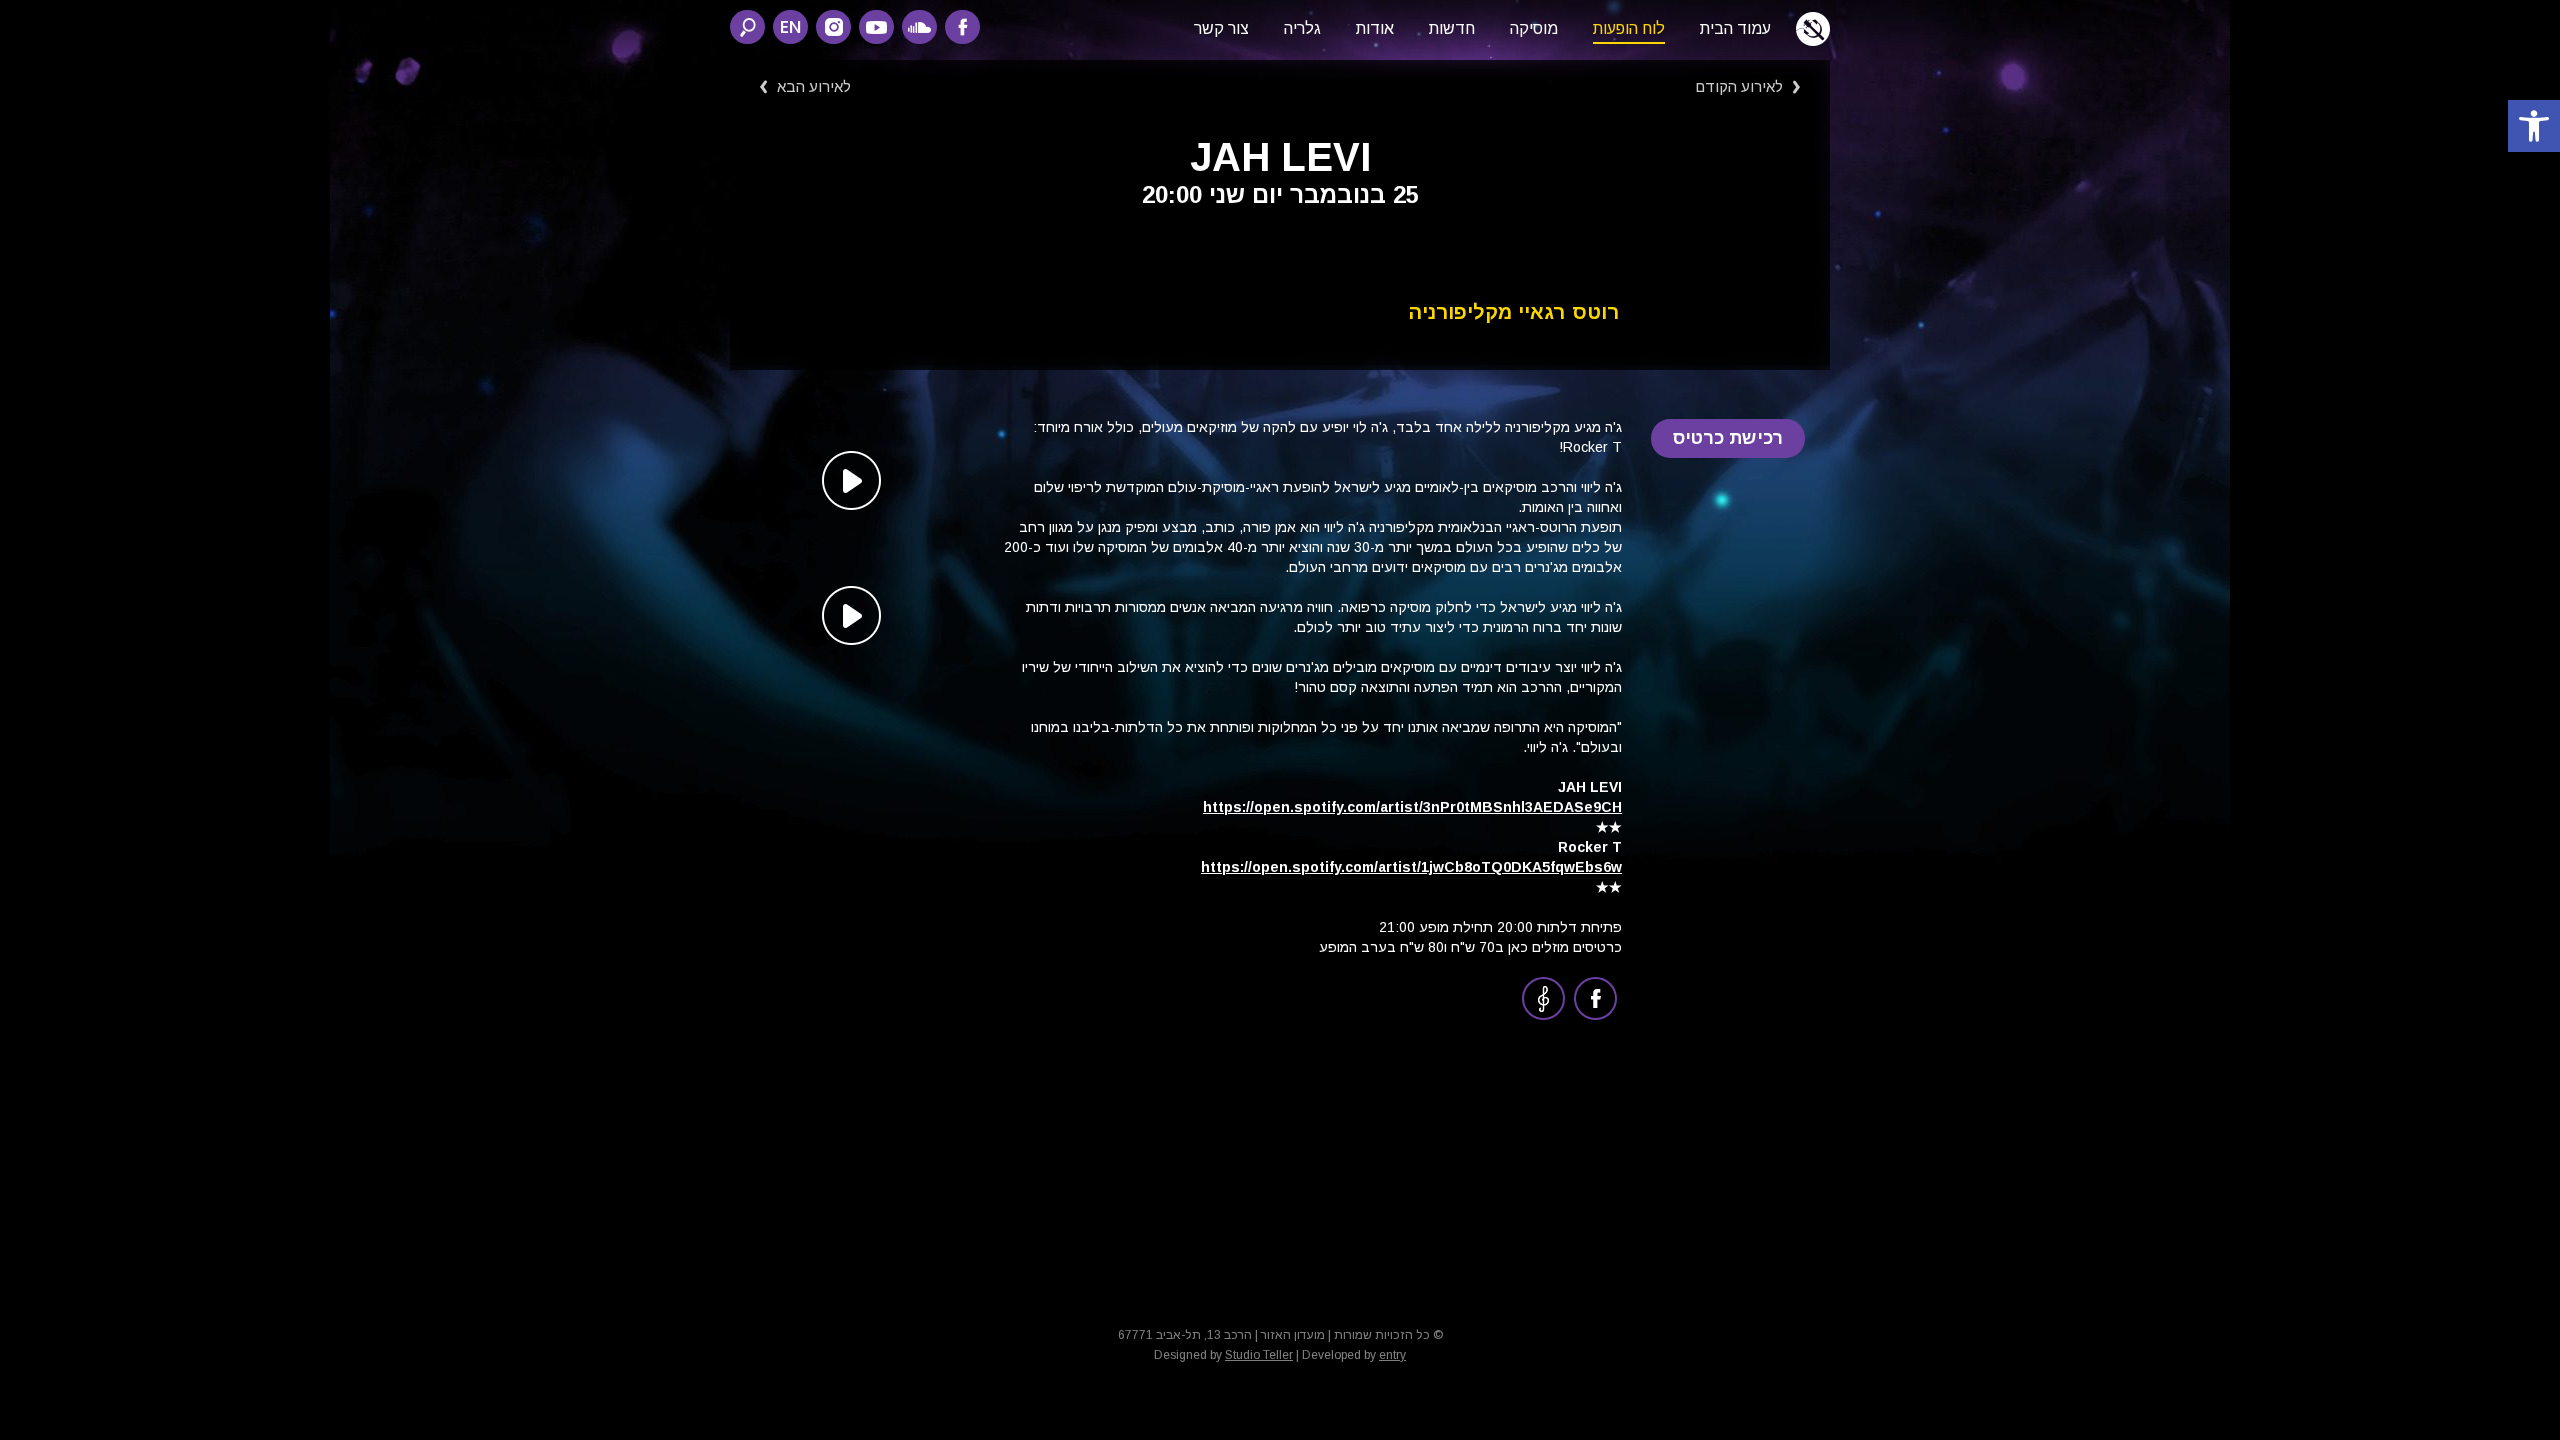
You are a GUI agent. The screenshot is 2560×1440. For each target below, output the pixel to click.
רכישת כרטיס (1728, 438)
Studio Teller (1259, 1355)
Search (747, 27)
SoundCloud (919, 27)
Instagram (833, 27)
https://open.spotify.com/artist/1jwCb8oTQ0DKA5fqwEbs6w (1411, 867)
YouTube (876, 27)
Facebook (962, 27)
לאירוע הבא (814, 86)
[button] (2534, 126)
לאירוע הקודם (1739, 86)
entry (1392, 1355)
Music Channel (1543, 998)
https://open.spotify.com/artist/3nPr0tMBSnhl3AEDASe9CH (1412, 807)
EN (790, 26)
